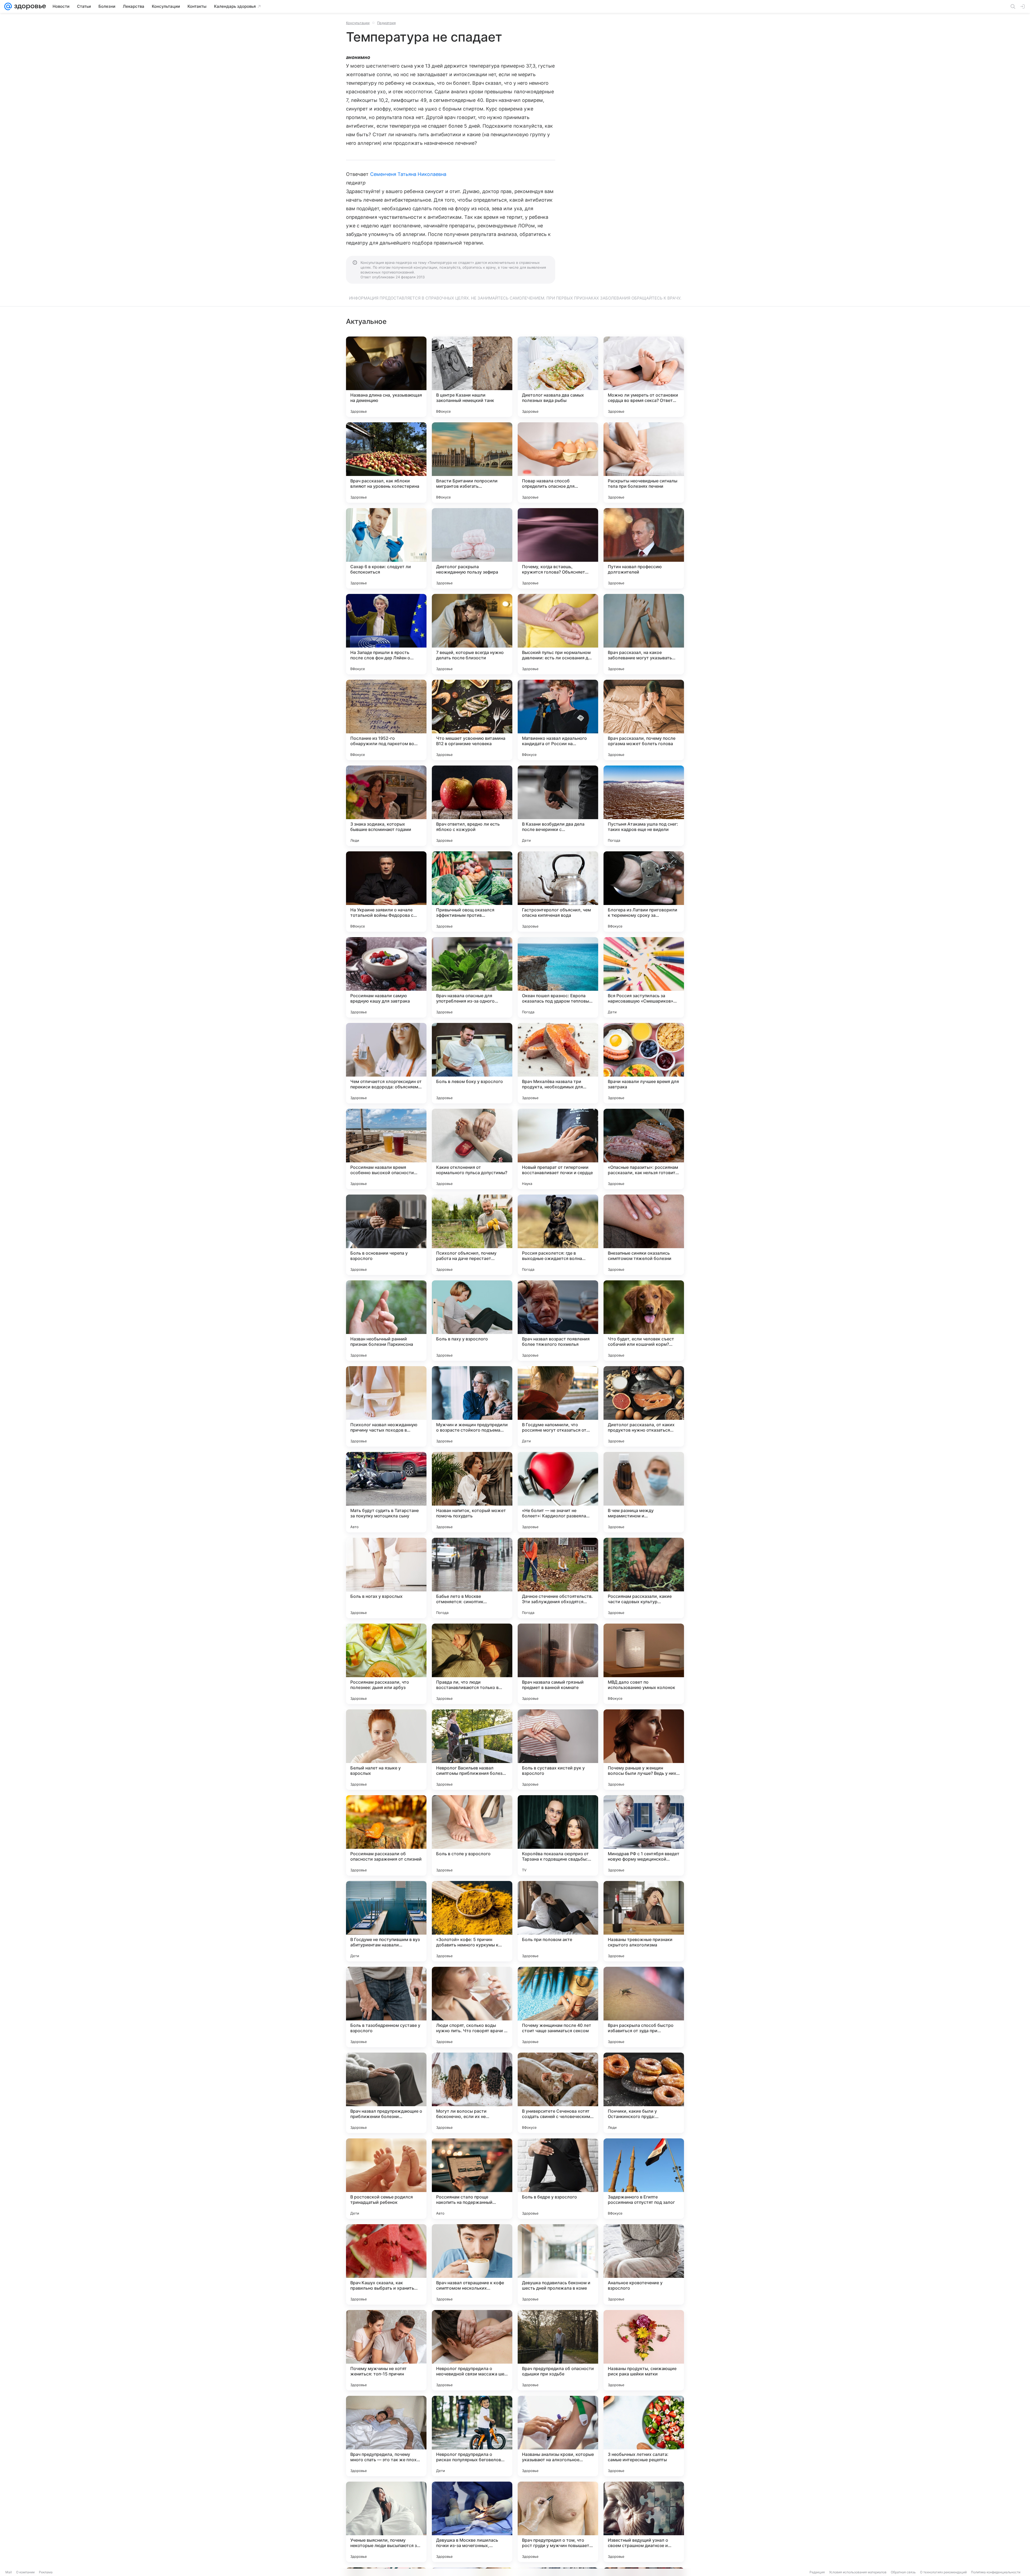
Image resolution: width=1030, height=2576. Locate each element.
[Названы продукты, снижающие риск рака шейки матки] (644, 2350)
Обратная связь (903, 2572)
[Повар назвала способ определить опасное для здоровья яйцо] (558, 463)
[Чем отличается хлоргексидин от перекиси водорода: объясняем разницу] (386, 1063)
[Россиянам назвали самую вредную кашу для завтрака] (386, 977)
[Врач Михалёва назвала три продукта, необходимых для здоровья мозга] (558, 1063)
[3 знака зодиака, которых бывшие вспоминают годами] (386, 806)
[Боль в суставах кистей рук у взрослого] (558, 1750)
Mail (9, 2572)
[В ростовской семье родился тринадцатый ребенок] (386, 2179)
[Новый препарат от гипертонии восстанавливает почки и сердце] (558, 1149)
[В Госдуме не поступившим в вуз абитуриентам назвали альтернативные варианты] (386, 1921)
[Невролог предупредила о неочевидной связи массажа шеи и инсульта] (472, 2350)
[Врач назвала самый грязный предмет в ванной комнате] (558, 1664)
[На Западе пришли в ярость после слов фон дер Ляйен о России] (386, 634)
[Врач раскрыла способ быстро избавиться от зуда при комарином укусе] (644, 2007)
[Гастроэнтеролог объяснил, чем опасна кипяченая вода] (558, 892)
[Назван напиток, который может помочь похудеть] (472, 1492)
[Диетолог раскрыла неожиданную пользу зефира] (472, 548)
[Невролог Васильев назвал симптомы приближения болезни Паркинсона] (472, 1750)
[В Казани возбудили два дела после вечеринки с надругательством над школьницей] (558, 806)
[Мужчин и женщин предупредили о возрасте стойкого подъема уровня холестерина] (472, 1406)
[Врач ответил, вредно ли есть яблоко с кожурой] (472, 806)
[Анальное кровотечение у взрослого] (644, 2264)
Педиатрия (386, 23)
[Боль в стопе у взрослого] (472, 1835)
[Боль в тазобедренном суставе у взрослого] (386, 2007)
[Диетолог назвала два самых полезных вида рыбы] (558, 377)
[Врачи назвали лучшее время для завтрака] (644, 1063)
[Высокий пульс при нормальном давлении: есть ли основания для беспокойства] (558, 634)
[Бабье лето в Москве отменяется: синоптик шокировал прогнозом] (472, 1578)
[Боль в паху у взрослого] (472, 1321)
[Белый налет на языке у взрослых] (386, 1750)
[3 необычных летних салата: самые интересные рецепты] (644, 2436)
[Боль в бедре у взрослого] (558, 2179)
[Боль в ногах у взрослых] (386, 1578)
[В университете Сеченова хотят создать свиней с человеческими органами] (558, 2093)
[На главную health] (29, 6)
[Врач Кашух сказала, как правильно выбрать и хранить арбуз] (386, 2264)
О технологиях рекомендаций (943, 2572)
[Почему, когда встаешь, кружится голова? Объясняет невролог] (558, 548)
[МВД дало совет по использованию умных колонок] (644, 1664)
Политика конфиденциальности (996, 2572)
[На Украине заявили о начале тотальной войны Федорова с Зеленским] (386, 892)
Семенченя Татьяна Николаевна (408, 174)
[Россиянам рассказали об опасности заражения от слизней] (386, 1835)
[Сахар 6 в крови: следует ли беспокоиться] (386, 548)
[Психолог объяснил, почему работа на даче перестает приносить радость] (472, 1235)
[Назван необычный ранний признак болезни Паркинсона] (386, 1321)
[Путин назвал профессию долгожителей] (644, 548)
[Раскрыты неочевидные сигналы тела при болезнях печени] (644, 463)
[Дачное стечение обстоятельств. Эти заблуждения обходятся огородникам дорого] (558, 1578)
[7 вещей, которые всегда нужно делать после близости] (472, 634)
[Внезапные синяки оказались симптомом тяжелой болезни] (644, 1235)
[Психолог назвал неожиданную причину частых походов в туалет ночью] (386, 1406)
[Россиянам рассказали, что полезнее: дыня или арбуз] (386, 1664)
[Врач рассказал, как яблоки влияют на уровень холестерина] (386, 463)
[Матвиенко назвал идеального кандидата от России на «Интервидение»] (558, 720)
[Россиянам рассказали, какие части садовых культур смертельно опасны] (644, 1578)
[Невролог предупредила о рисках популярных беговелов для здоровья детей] (472, 2436)
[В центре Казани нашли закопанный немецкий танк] (472, 377)
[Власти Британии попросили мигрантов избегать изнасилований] (472, 463)
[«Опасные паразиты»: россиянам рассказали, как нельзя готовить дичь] (644, 1149)
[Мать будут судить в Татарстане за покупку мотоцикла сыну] (386, 1492)
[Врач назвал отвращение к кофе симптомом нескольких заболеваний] (472, 2264)
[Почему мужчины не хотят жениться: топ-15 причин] (386, 2350)
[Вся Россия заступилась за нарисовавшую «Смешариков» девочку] (644, 977)
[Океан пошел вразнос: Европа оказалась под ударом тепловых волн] (558, 977)
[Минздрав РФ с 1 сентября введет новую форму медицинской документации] (644, 1835)
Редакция (817, 2572)
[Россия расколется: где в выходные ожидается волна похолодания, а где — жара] (558, 1235)
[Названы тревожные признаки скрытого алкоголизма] (644, 1921)
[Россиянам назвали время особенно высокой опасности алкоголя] (386, 1149)
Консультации (358, 23)
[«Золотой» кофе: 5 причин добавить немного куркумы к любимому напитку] (472, 1921)
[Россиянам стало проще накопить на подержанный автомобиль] (472, 2179)
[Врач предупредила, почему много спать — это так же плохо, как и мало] (386, 2436)
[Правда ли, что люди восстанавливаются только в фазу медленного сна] (472, 1664)
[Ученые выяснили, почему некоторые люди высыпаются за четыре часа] (386, 2522)
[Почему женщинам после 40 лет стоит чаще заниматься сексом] (558, 2007)
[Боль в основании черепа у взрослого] (386, 1235)
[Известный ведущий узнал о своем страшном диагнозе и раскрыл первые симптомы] (644, 2522)
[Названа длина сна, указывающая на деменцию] (386, 377)
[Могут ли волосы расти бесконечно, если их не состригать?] (472, 2093)
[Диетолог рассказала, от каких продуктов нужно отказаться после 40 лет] (644, 1406)
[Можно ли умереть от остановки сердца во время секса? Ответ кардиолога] (644, 377)
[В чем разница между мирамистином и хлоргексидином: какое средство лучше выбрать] (644, 1492)
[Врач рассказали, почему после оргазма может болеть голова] (644, 720)
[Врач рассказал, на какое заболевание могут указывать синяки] (644, 634)
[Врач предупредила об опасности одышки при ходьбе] (558, 2350)
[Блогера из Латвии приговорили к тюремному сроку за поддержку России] (644, 892)
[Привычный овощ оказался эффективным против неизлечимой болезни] (472, 892)
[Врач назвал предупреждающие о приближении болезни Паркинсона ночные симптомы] (386, 2093)
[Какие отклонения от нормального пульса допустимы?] (472, 1149)
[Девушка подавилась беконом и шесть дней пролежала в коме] (558, 2264)
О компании (25, 2572)
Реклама (46, 2572)
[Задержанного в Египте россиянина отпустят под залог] (644, 2179)
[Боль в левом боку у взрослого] (472, 1063)
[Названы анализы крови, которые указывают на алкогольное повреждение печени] (558, 2436)
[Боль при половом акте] (558, 1921)
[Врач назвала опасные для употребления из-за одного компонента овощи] (472, 977)
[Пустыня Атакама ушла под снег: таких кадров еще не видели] (644, 806)
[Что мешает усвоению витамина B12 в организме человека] (472, 720)
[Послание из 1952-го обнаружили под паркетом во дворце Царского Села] (386, 720)
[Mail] (8, 6)
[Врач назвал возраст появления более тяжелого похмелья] (558, 1321)
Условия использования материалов (858, 2572)
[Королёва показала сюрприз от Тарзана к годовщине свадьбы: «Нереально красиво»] (558, 1835)
